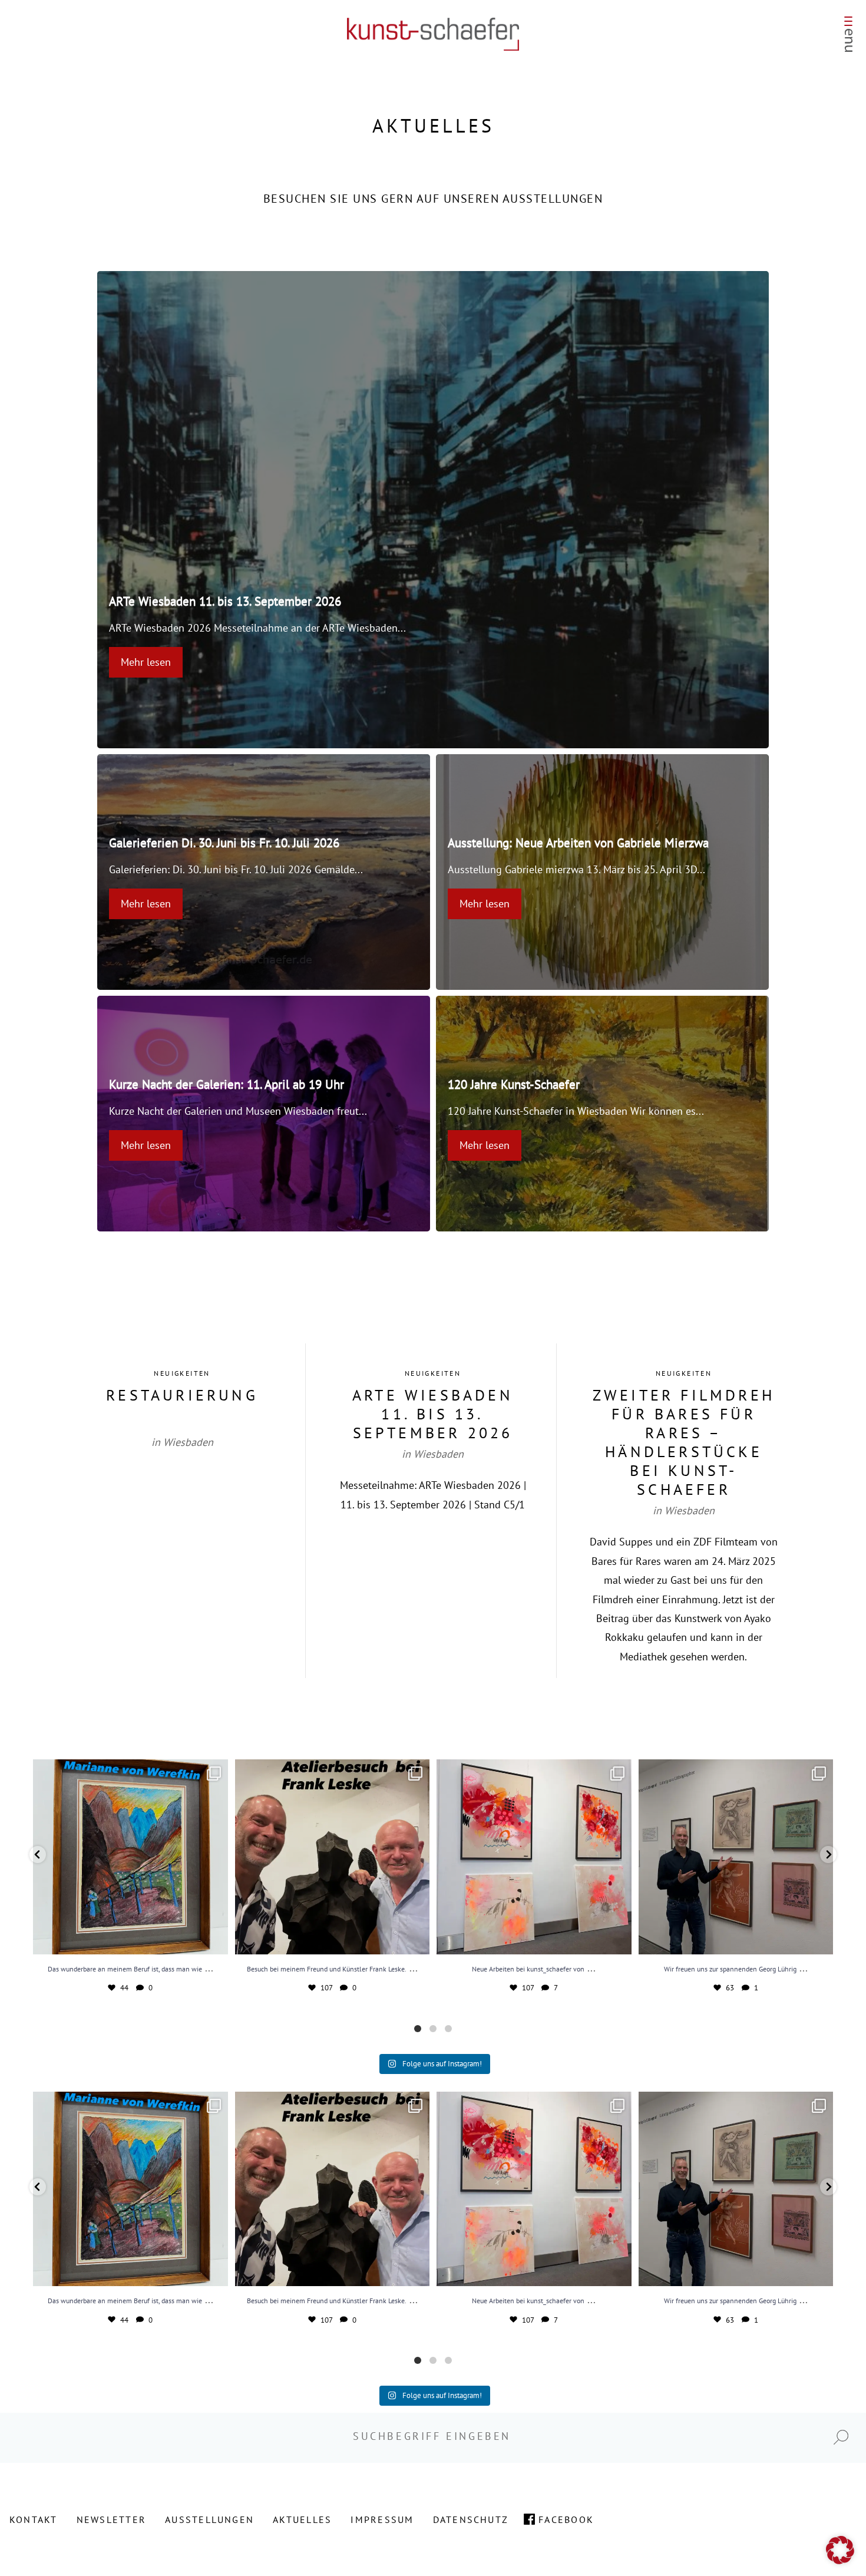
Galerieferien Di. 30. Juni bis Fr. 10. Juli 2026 (224, 843)
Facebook (566, 2519)
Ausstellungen (209, 2519)
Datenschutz (471, 2519)
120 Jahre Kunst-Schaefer (514, 1084)
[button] (38, 1855)
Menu (848, 37)
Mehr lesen (146, 662)
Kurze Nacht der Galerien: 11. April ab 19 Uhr (227, 1084)
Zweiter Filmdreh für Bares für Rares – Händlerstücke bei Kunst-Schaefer (684, 1442)
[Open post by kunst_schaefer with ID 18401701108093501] (333, 1857)
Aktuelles (302, 2519)
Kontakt (34, 2519)
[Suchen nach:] (433, 2436)
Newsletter (111, 2519)
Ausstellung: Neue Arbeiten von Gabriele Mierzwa (578, 843)
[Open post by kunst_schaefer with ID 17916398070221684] (130, 1857)
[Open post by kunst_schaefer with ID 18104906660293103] (736, 1857)
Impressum (382, 2519)
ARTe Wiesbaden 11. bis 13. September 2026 (225, 601)
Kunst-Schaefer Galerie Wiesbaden (433, 34)
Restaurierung (182, 1395)
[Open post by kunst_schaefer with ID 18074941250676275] (534, 1857)
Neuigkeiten (182, 1373)
